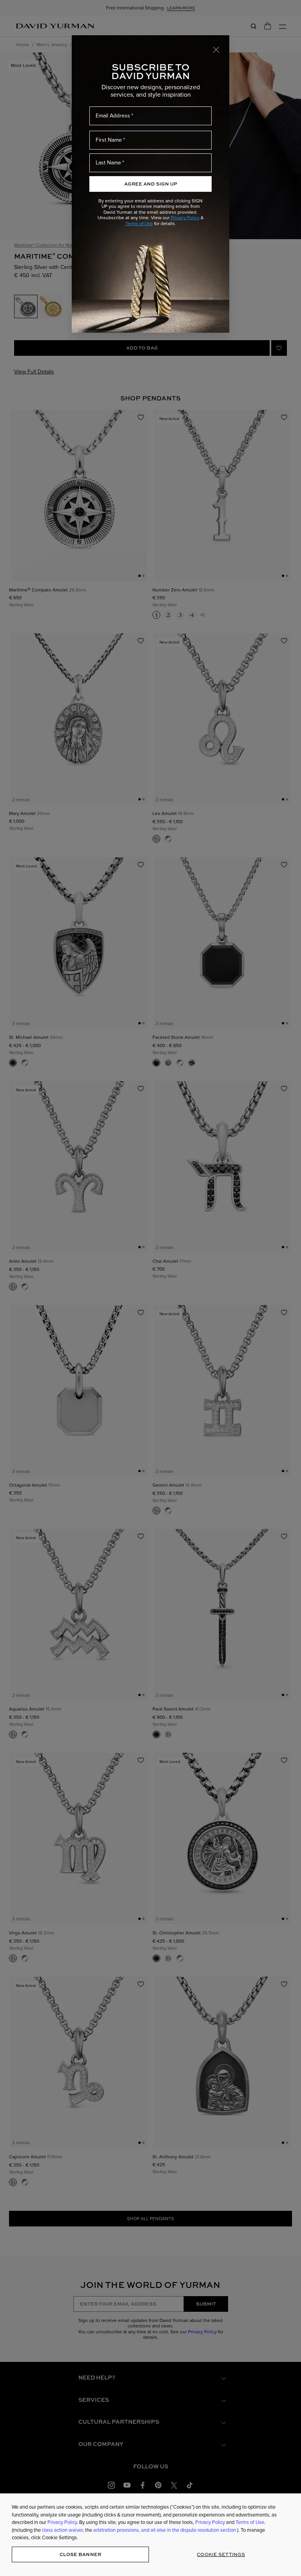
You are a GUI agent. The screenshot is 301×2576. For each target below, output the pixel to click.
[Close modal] (216, 49)
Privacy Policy (185, 218)
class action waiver (62, 2530)
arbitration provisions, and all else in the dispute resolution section (165, 2530)
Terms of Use (139, 224)
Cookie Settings (221, 2554)
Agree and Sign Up (151, 184)
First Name (109, 140)
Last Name (108, 163)
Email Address (113, 116)
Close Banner (80, 2554)
